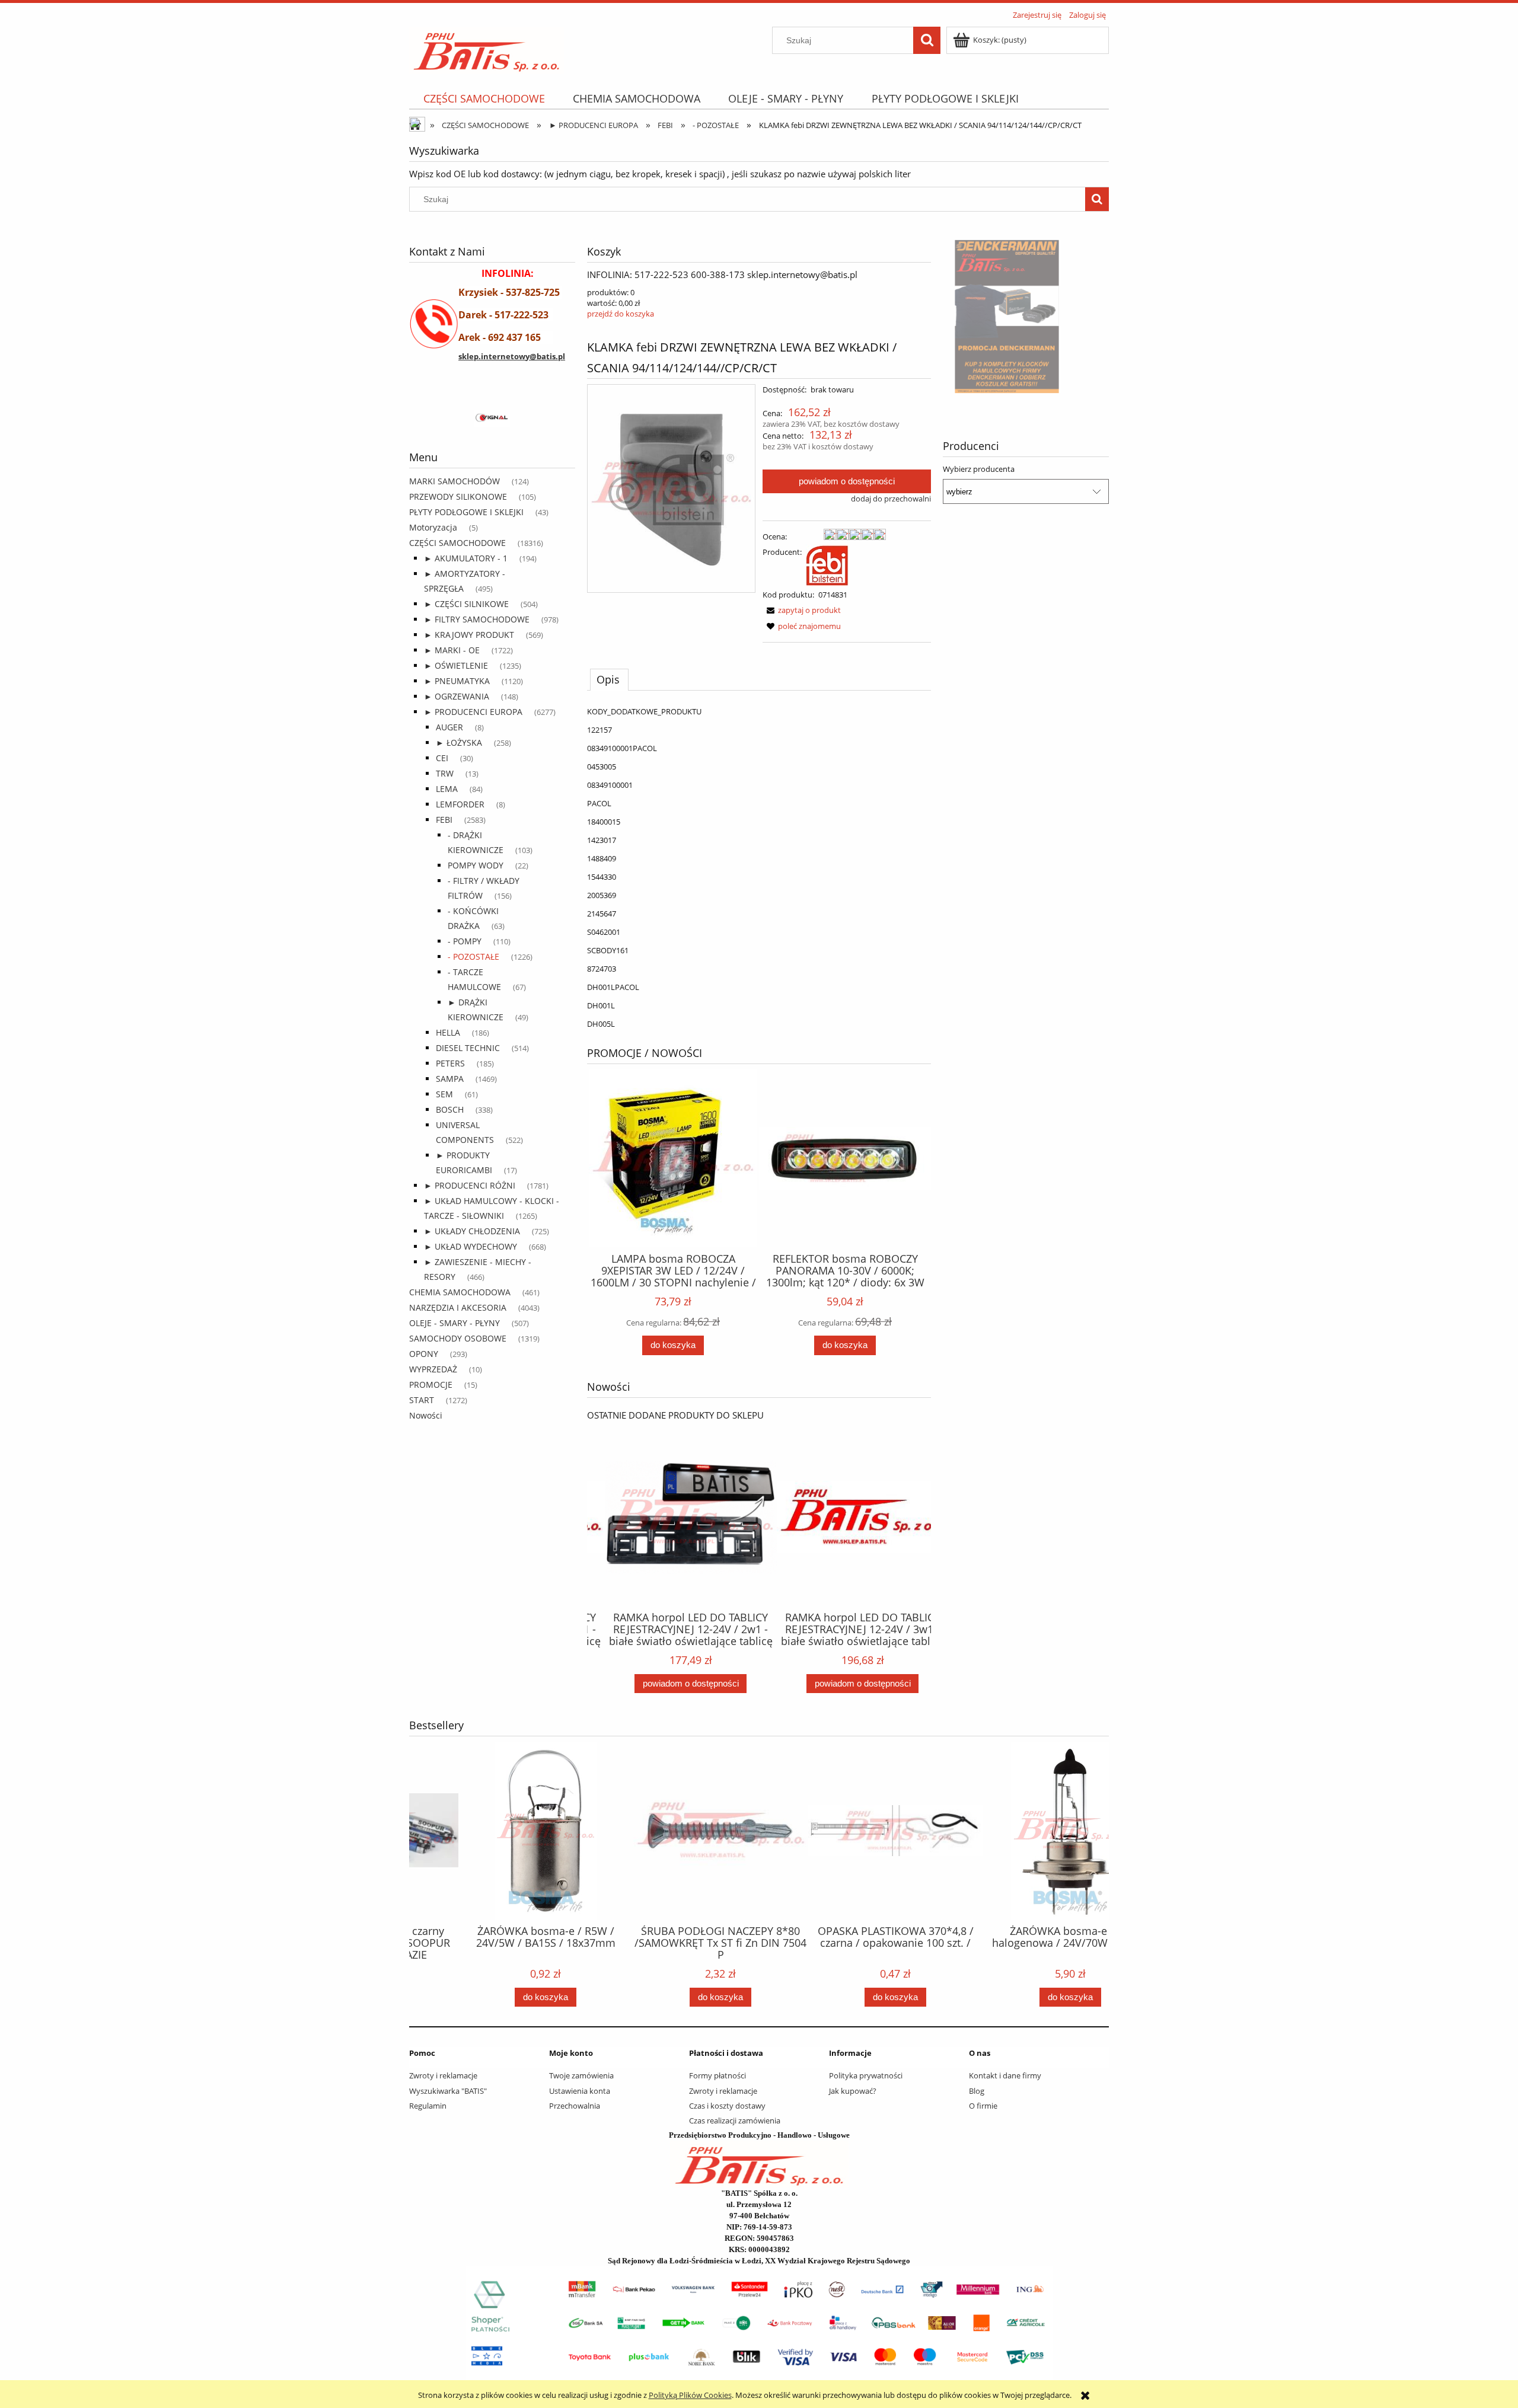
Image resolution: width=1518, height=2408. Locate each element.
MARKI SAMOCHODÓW (455, 481)
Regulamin (428, 2106)
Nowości (426, 1415)
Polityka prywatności (866, 2075)
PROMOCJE (431, 1385)
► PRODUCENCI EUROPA (473, 712)
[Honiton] (479, 419)
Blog (977, 2091)
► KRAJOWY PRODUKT (469, 635)
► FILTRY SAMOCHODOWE (477, 619)
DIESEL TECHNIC (468, 1048)
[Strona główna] (487, 48)
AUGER (449, 727)
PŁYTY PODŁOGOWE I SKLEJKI (466, 512)
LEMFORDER (460, 804)
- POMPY (465, 941)
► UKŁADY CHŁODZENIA (472, 1231)
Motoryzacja (433, 527)
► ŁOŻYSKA (459, 742)
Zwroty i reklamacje (443, 2075)
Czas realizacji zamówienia (735, 2120)
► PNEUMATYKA (457, 681)
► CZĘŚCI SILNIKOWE (466, 604)
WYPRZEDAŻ (433, 1369)
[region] (492, 419)
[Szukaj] (927, 40)
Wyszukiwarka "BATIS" (448, 2091)
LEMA (447, 789)
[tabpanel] (759, 868)
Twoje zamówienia (581, 2075)
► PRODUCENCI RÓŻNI (470, 1185)
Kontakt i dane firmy (1005, 2075)
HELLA (448, 1032)
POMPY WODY (476, 865)
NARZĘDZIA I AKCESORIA (458, 1307)
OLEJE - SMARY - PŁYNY (455, 1323)
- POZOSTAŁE (473, 957)
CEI (442, 758)
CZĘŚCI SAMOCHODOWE (457, 543)
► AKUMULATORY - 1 (466, 558)
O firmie (983, 2106)
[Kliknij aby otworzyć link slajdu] (1026, 317)
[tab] (609, 679)
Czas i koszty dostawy (727, 2106)
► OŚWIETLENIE (456, 665)
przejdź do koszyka (621, 314)
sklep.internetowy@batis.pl (512, 356)
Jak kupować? (853, 2091)
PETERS (450, 1063)
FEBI (444, 820)
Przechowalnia (575, 2106)
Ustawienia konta (580, 2091)
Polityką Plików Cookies (690, 2395)
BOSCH (450, 1109)
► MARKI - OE (452, 650)
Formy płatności (717, 2075)
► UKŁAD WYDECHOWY (471, 1246)
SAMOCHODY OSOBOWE (458, 1338)
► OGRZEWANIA (457, 696)
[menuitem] (484, 99)
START (422, 1400)
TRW (445, 773)
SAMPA (450, 1079)
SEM (444, 1094)
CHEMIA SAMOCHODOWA (460, 1292)
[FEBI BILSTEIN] (827, 564)
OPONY (424, 1354)
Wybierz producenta (979, 469)
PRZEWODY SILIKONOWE (458, 496)
